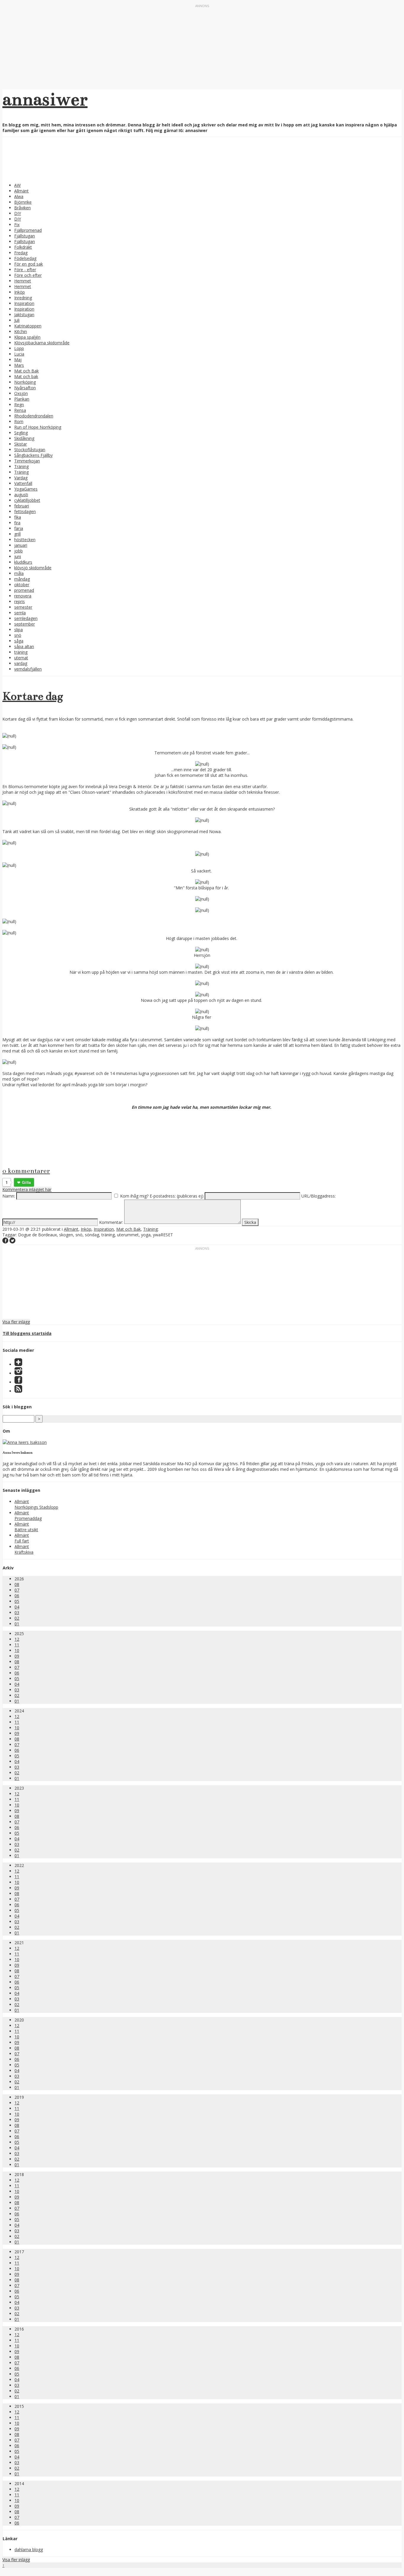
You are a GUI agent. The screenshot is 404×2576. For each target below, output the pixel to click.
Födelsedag (25, 258)
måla (19, 573)
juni (18, 556)
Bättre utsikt (26, 1530)
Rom (19, 421)
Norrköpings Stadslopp (36, 1507)
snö (18, 635)
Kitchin (21, 331)
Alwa (19, 196)
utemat (21, 658)
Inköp (20, 292)
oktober (22, 585)
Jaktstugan (24, 315)
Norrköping (25, 382)
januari (21, 545)
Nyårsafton (25, 388)
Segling (21, 433)
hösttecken (25, 540)
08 (17, 1584)
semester (23, 607)
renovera (23, 596)
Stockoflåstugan (30, 450)
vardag (21, 663)
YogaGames (26, 489)
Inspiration (24, 303)
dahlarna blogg (29, 2550)
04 (17, 1607)
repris (20, 601)
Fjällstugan (25, 236)
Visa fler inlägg (16, 1322)
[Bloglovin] (18, 1364)
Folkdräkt (23, 247)
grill (17, 534)
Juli (17, 320)
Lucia (19, 354)
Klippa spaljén (27, 337)
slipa (18, 630)
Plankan (22, 399)
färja (19, 528)
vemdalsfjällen (28, 669)
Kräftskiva (24, 1552)
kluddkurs (23, 562)
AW (17, 185)
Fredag (21, 253)
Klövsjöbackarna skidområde (42, 343)
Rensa (20, 410)
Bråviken (22, 208)
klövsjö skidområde (33, 568)
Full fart (22, 1541)
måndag (22, 579)
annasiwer (45, 99)
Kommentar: (111, 1222)
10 (17, 1650)
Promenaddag (28, 1518)
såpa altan (24, 646)
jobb (18, 551)
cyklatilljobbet (27, 500)
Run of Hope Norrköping (38, 427)
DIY (18, 213)
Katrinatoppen (28, 326)
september (25, 624)
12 (17, 1639)
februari (22, 506)
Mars (19, 365)
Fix (17, 225)
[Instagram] (18, 1373)
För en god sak (29, 264)
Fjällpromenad (28, 230)
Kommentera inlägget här (27, 1189)
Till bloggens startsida (27, 1333)
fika (18, 517)
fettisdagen (25, 511)
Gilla (26, 1182)
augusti (21, 495)
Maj (18, 360)
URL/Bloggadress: (319, 1196)
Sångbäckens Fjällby (33, 455)
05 (17, 1601)
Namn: (9, 1196)
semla (20, 613)
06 (17, 1596)
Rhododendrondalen (34, 416)
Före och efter (28, 275)
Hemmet (23, 281)
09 (17, 1656)
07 (17, 1590)
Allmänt (21, 191)
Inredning (23, 298)
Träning (21, 466)
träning (21, 652)
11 (17, 1645)
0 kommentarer (26, 1171)
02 (17, 1618)
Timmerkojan (27, 461)
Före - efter (25, 270)
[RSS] (18, 1391)
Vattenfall (23, 483)
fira (17, 523)
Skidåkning (24, 438)
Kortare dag (33, 696)
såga (19, 641)
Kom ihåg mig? (134, 1196)
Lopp (19, 348)
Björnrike (23, 202)
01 (17, 1624)
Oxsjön (21, 393)
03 (17, 1612)
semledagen (26, 618)
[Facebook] (18, 1382)
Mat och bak (26, 376)
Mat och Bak (26, 371)
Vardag (21, 478)
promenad (24, 590)
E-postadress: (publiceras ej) (177, 1196)
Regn (19, 405)
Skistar (21, 444)
